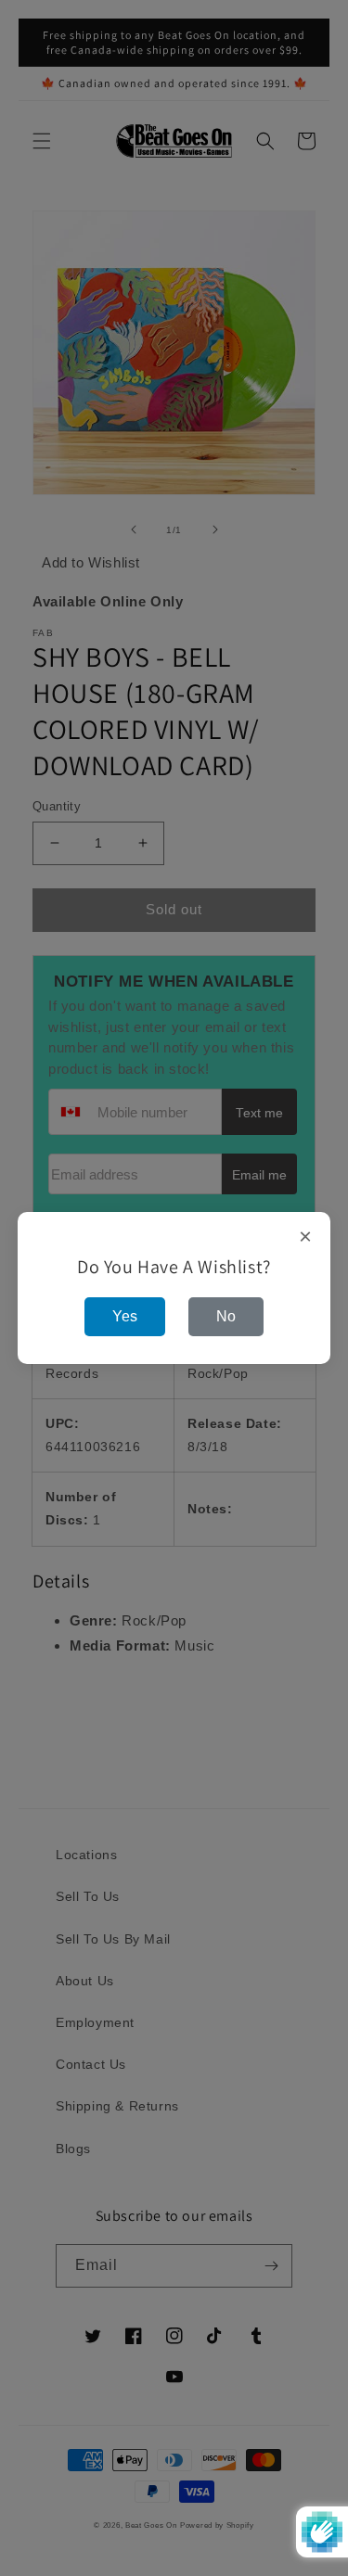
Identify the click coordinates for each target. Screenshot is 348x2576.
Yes (125, 1316)
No (226, 1316)
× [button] (306, 1237)
